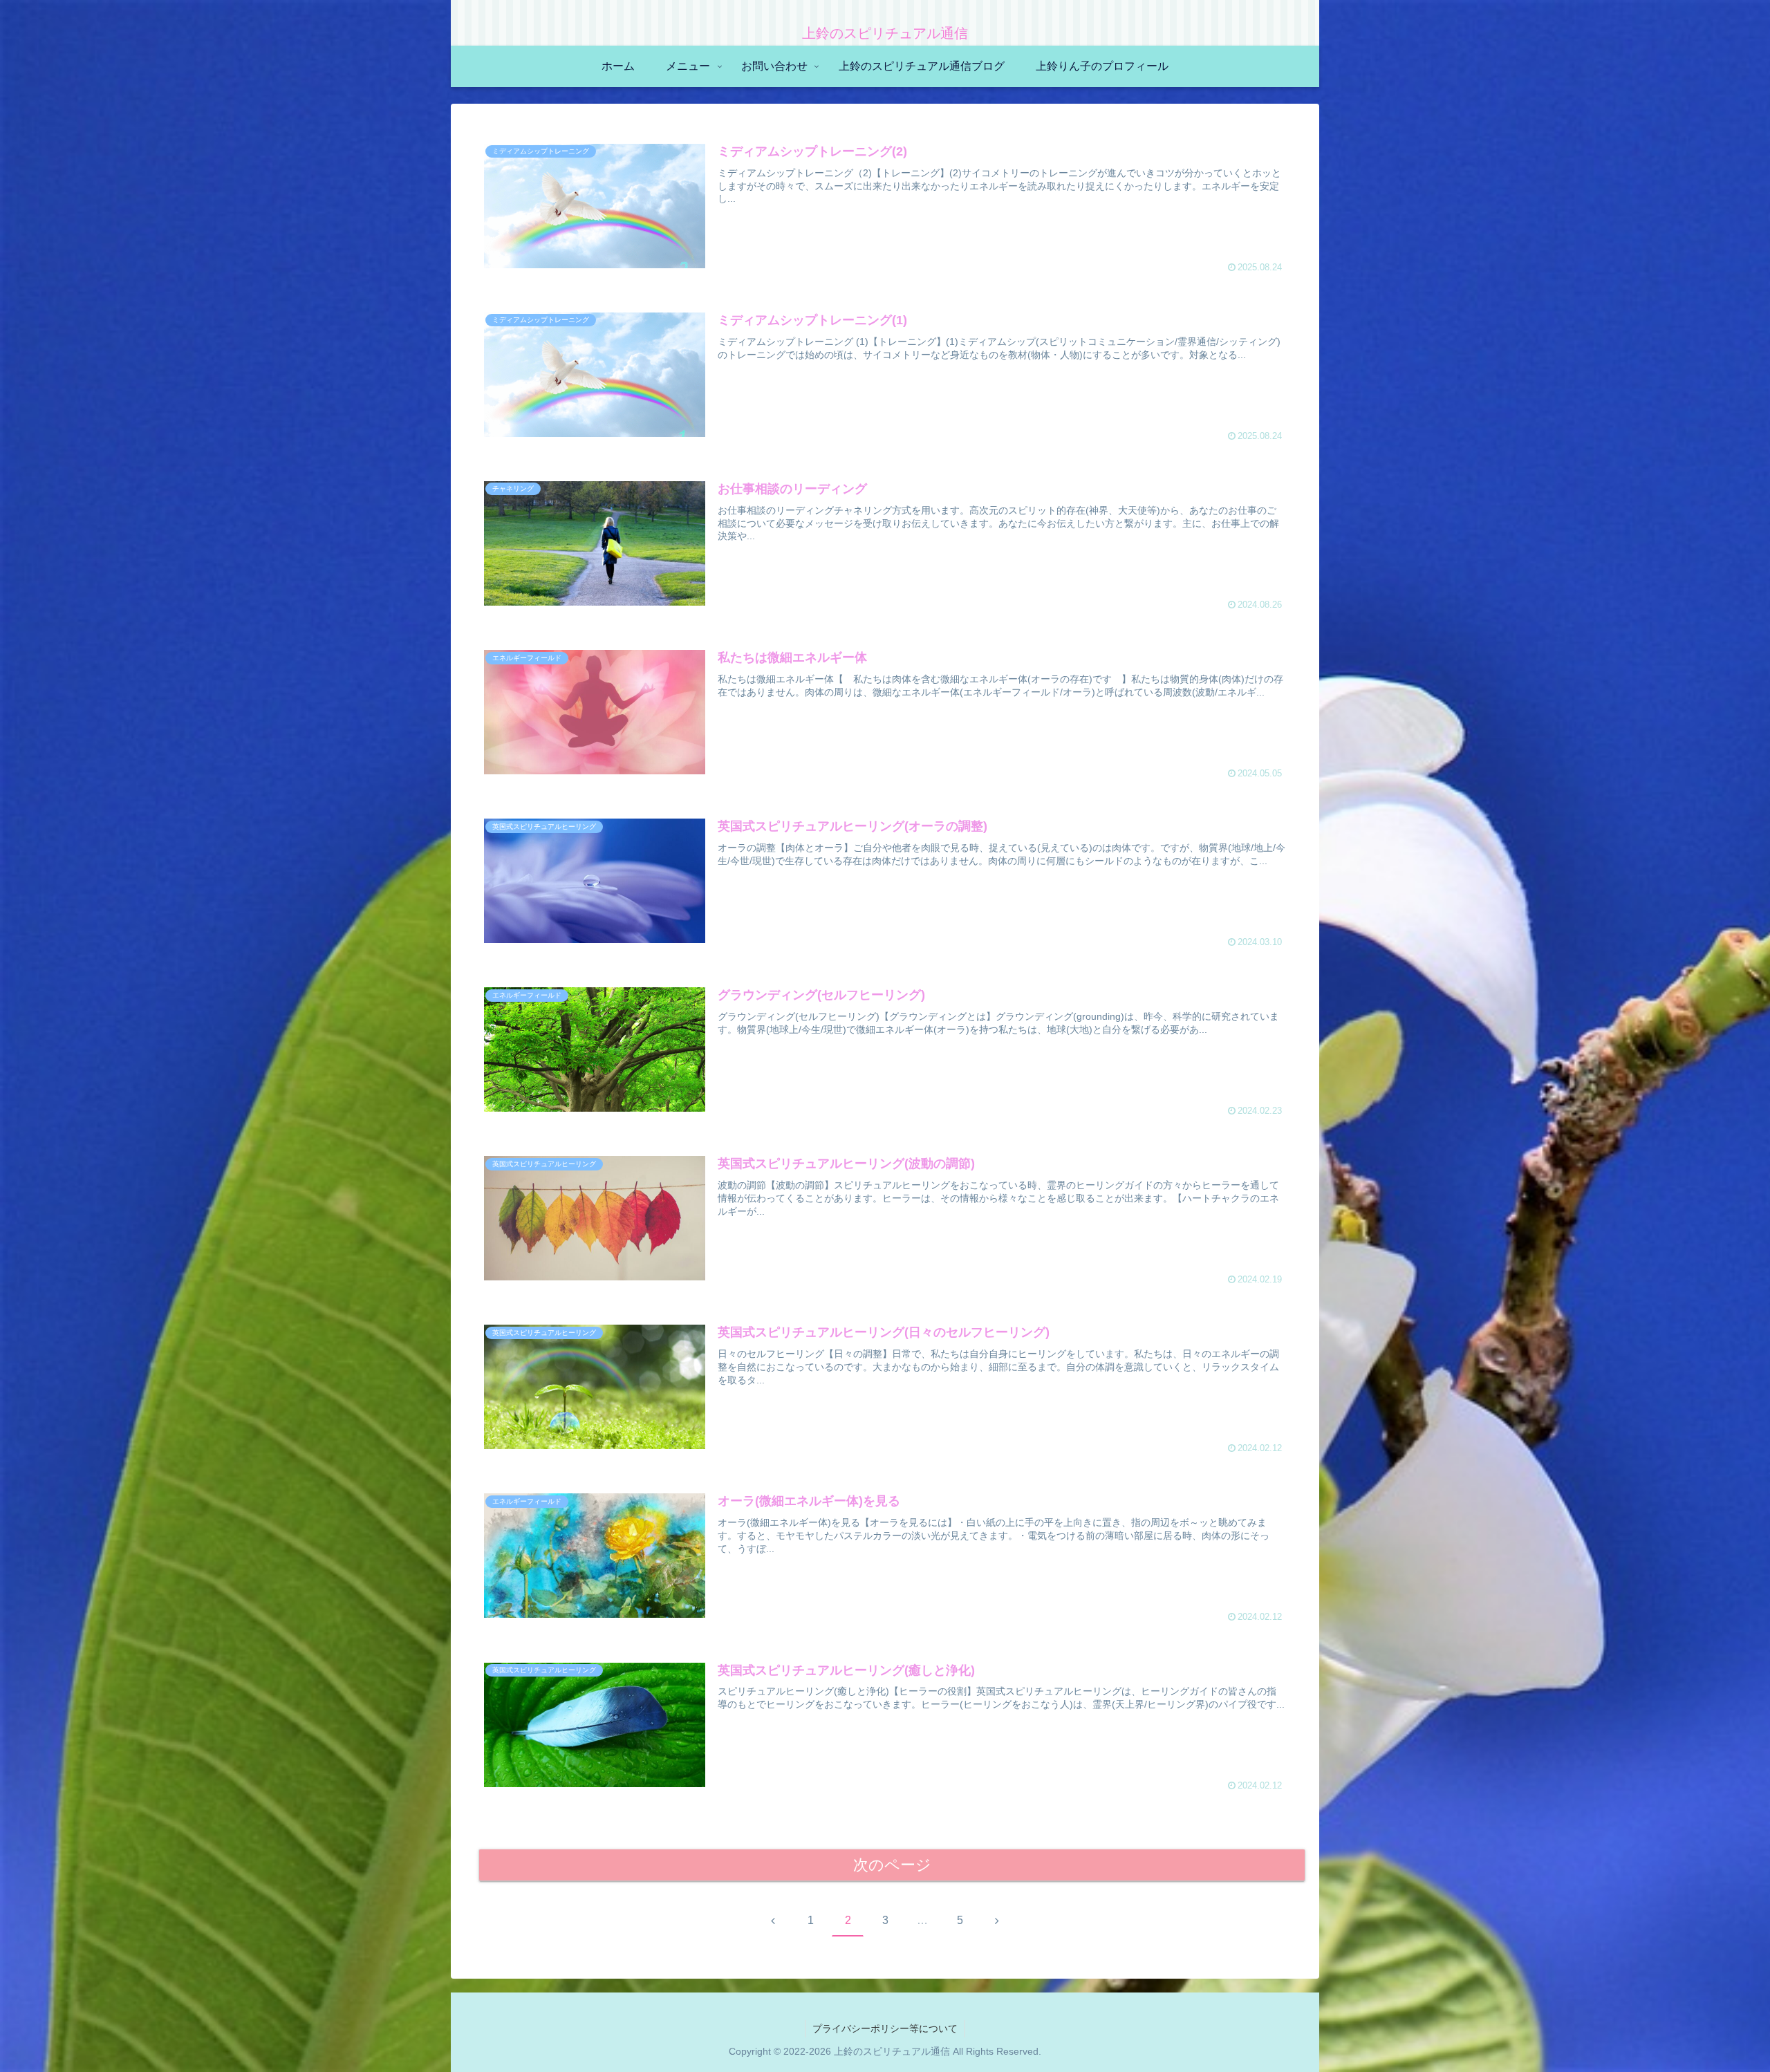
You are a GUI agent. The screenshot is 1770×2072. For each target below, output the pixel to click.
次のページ (892, 1865)
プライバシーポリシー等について (885, 2028)
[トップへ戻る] (1749, 2051)
